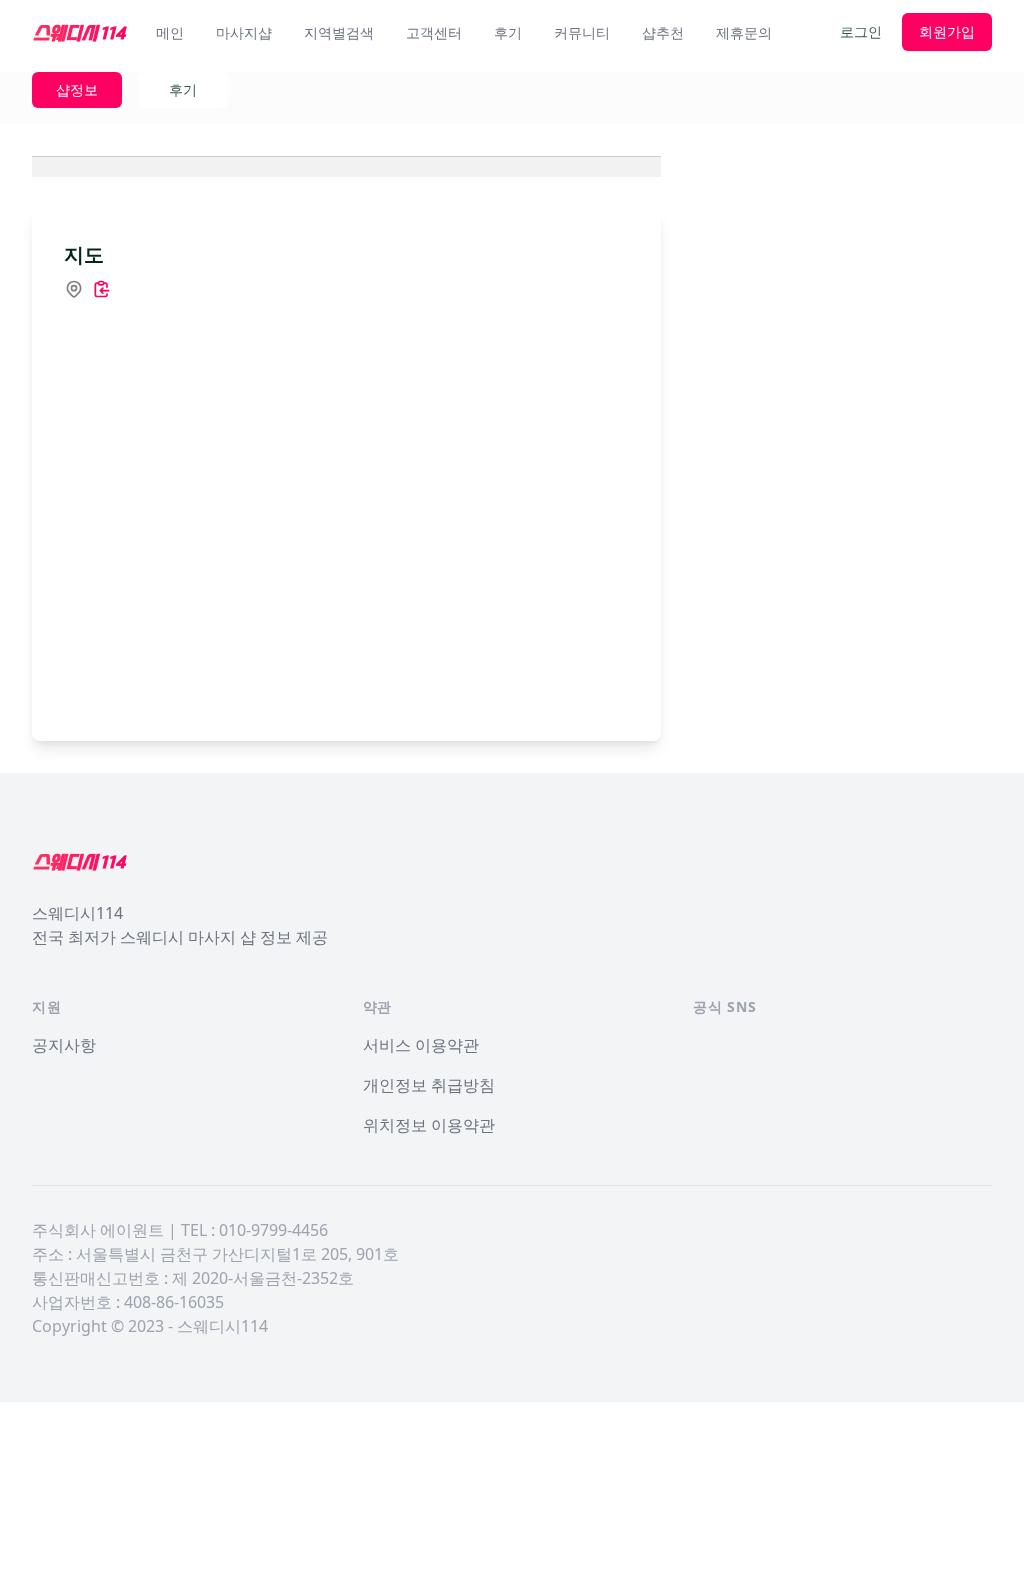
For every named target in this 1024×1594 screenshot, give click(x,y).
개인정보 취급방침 (429, 1085)
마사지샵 (244, 32)
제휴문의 (744, 32)
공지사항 (64, 1045)
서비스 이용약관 (421, 1045)
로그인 (861, 31)
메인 (170, 32)
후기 (508, 32)
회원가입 (947, 31)
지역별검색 (339, 32)
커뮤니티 (582, 32)
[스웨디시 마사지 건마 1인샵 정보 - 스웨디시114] (80, 32)
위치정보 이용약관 (429, 1125)
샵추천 (663, 32)
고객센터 (434, 32)
